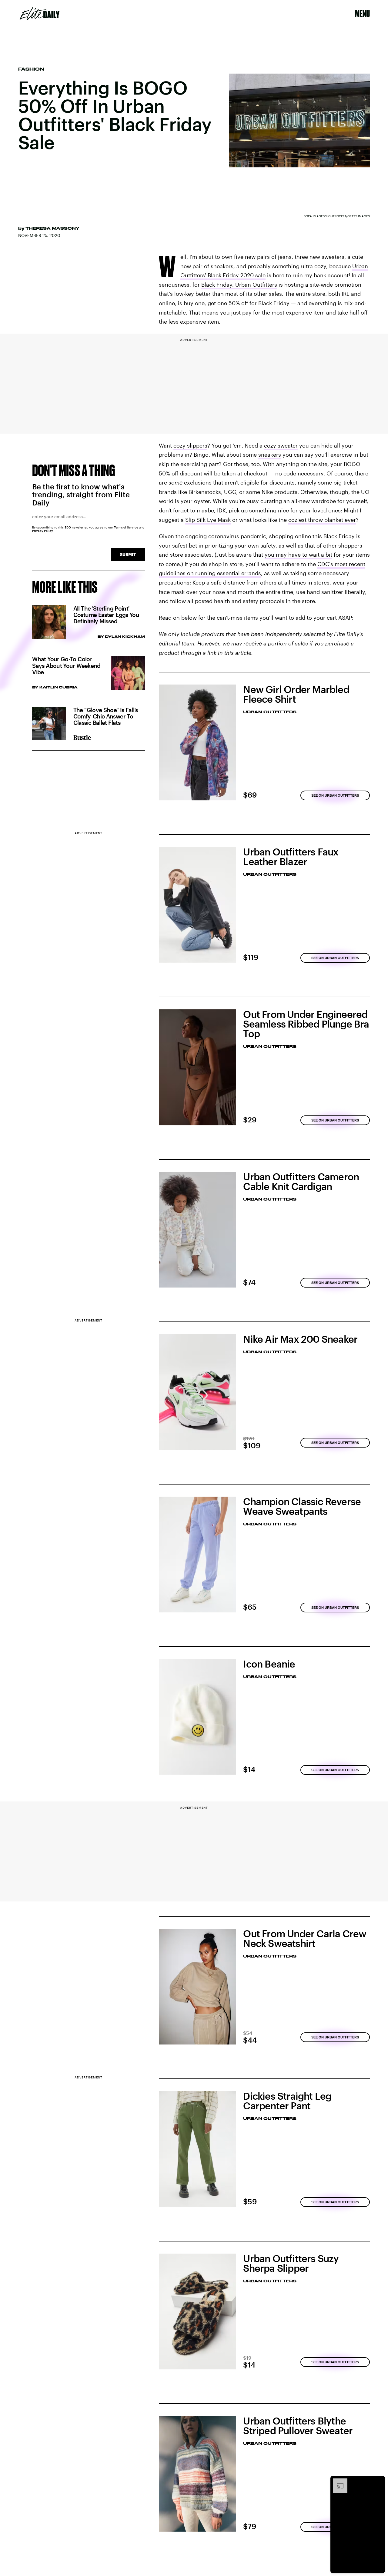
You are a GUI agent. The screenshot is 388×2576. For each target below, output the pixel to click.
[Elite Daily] (40, 14)
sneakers (270, 455)
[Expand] (337, 2481)
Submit (128, 554)
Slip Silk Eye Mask (208, 520)
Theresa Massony (52, 228)
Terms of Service (126, 527)
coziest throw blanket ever (322, 520)
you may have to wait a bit (298, 555)
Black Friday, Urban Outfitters (239, 285)
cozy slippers (190, 445)
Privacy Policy (43, 531)
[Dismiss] (378, 2481)
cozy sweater (281, 445)
